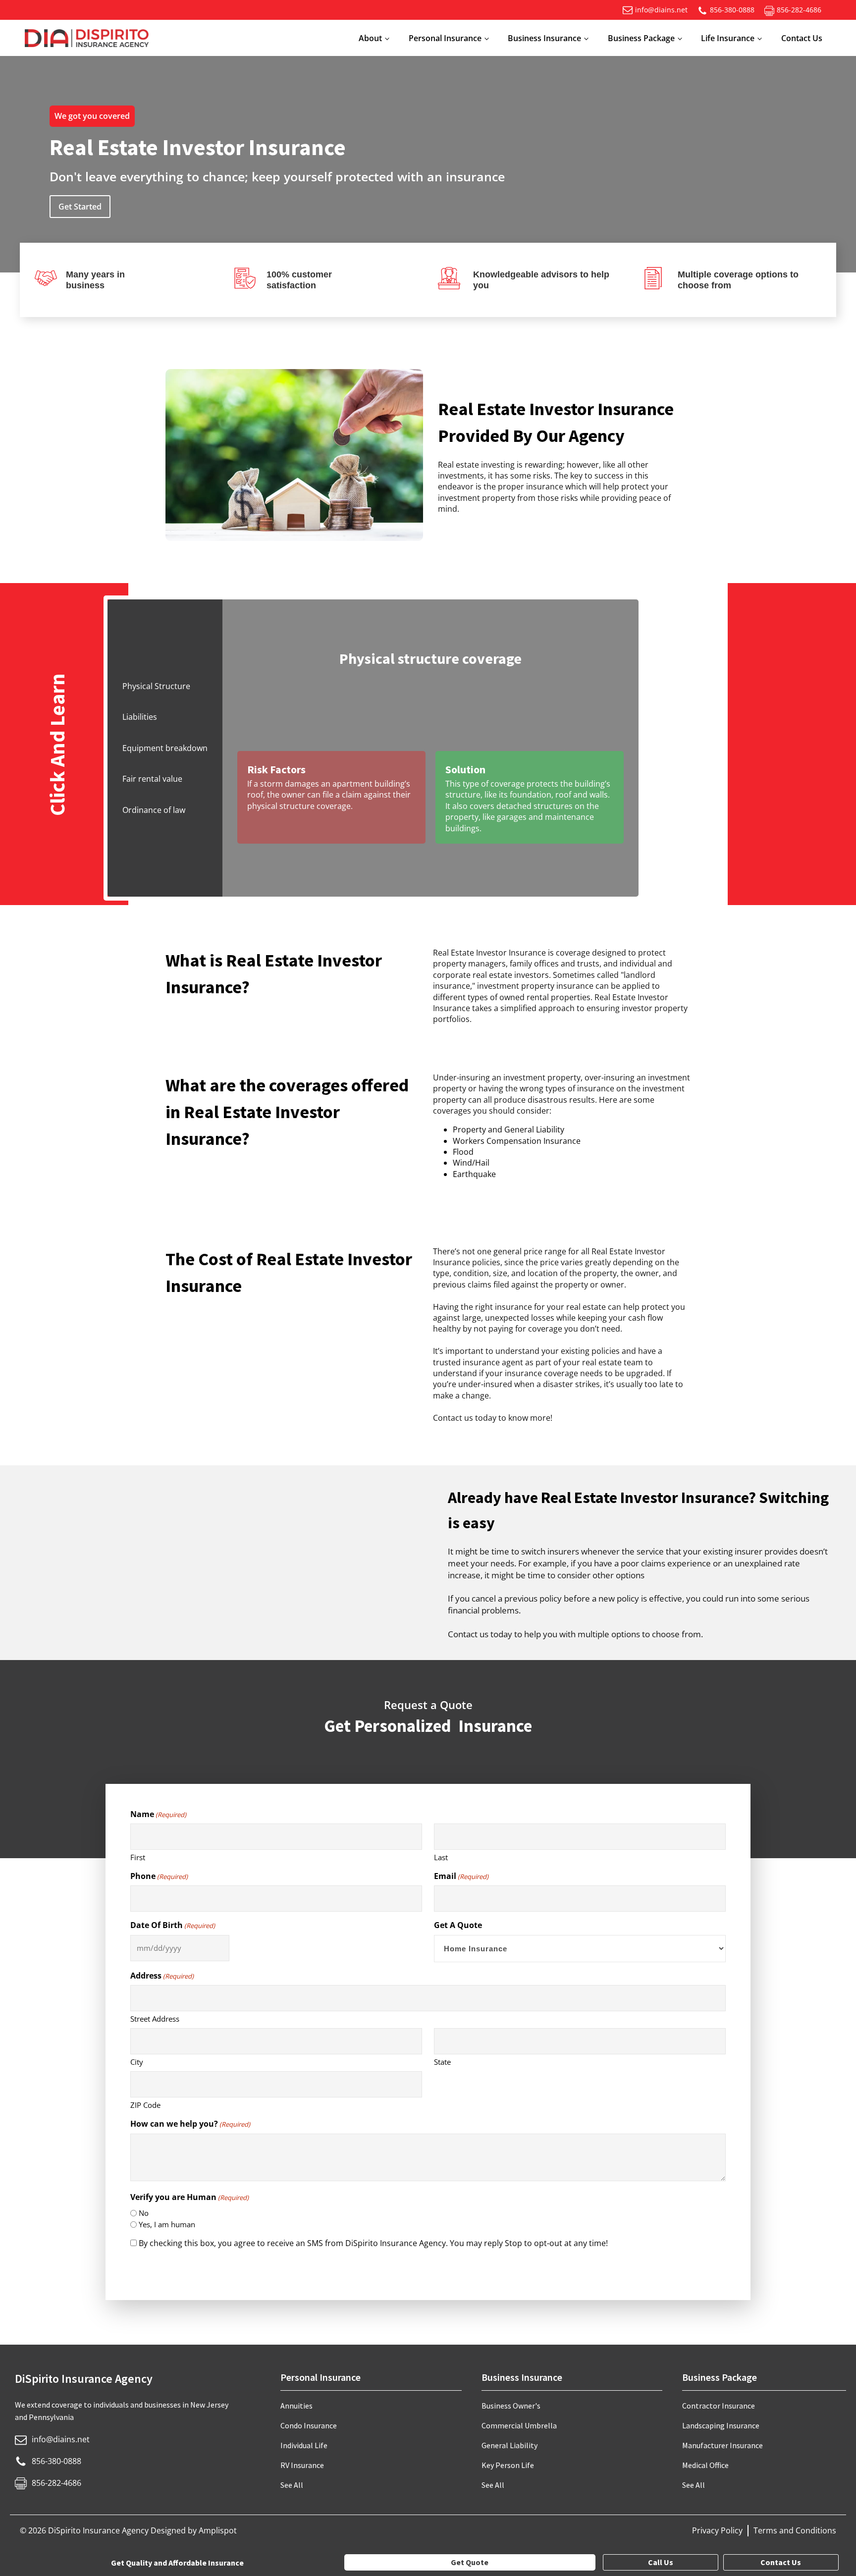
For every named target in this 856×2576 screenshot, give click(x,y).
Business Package (641, 38)
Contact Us (802, 38)
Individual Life (304, 2445)
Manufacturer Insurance (722, 2445)
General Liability (509, 2445)
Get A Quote (458, 1925)
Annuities (296, 2406)
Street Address (155, 2019)
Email (461, 1876)
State (442, 2062)
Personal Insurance (445, 38)
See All (292, 2485)
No (144, 2213)
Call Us (661, 2562)
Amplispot (218, 2530)
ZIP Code (145, 2105)
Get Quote (470, 2562)
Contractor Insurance (719, 2406)
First (138, 1857)
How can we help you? (190, 2124)
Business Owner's (511, 2406)
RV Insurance (302, 2465)
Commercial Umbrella (519, 2425)
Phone (159, 1876)
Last (441, 1857)
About (370, 38)
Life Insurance (728, 38)
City (137, 2062)
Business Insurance (544, 38)
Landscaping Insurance (721, 2425)
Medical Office (705, 2465)
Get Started (80, 207)
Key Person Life (508, 2465)
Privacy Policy (717, 2530)
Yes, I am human (167, 2224)
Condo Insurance (309, 2425)
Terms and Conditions (795, 2530)
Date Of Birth (173, 1925)
